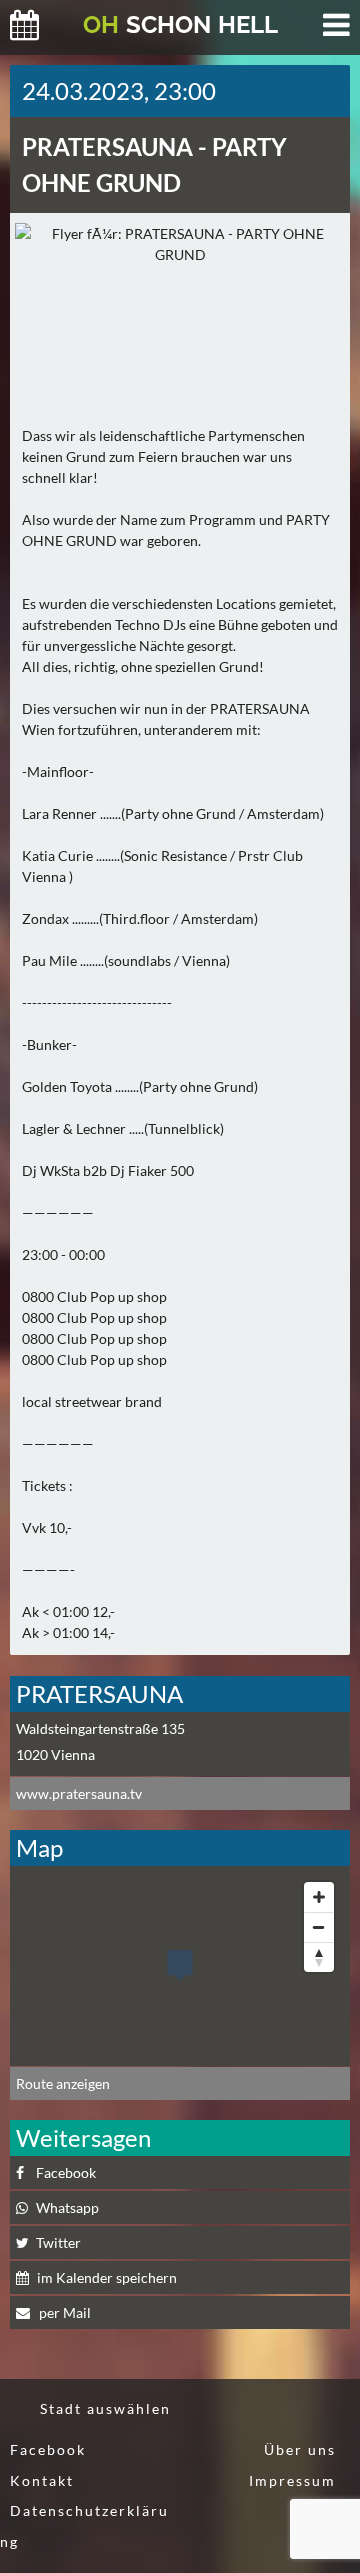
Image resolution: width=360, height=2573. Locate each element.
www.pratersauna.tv (79, 1793)
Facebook (66, 2172)
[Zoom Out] (319, 1927)
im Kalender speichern (107, 2277)
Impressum (292, 2480)
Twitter (58, 2242)
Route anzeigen (63, 2083)
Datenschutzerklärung (84, 2526)
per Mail (63, 2312)
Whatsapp (67, 2207)
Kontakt (42, 2480)
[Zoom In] (319, 1897)
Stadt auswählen (105, 2408)
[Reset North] (319, 1957)
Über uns (300, 2449)
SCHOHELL (180, 24)
